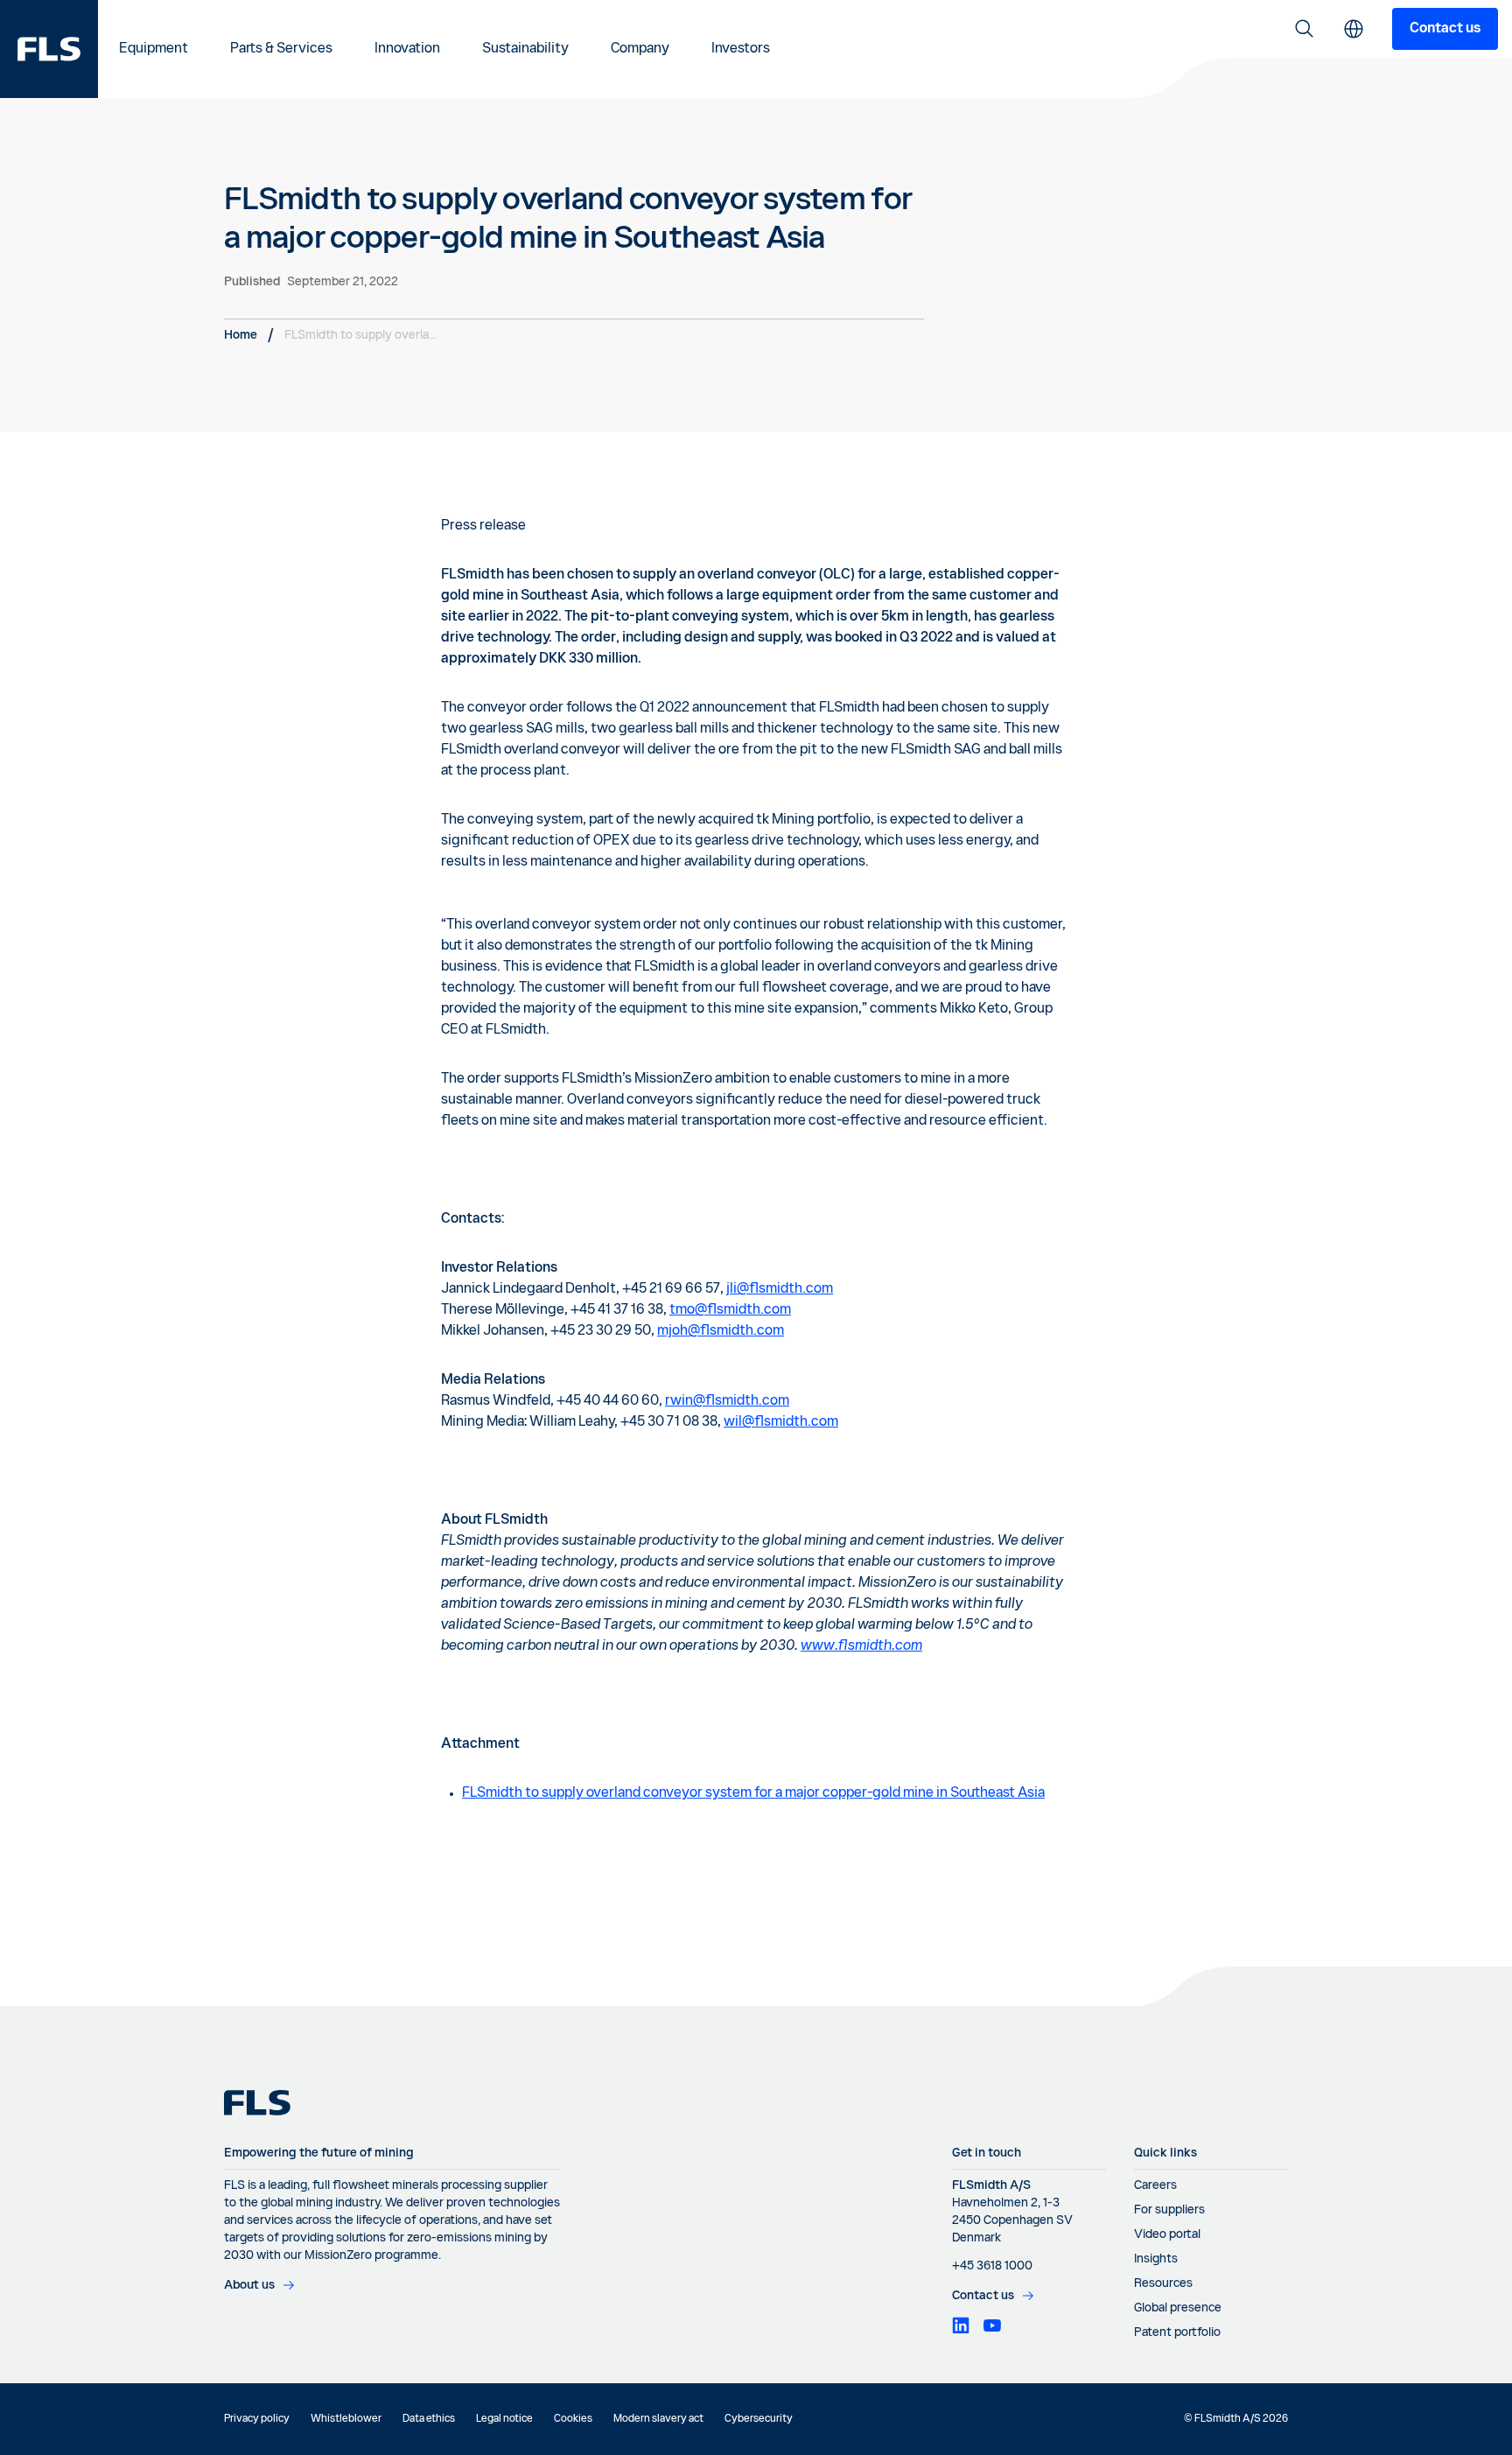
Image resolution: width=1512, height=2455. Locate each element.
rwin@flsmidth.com (727, 1401)
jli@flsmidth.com (780, 1289)
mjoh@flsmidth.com (721, 1331)
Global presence (1178, 2308)
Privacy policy (257, 2419)
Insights (1156, 2259)
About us (249, 2285)
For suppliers (1169, 2210)
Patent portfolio (1177, 2332)
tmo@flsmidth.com (730, 1310)
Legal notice (504, 2419)
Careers (1155, 2185)
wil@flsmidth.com (781, 1422)
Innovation (407, 49)
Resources (1163, 2283)
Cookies (573, 2419)
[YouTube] (992, 2325)
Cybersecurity (759, 2419)
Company (640, 49)
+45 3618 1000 (992, 2266)
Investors (741, 49)
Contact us (1445, 29)
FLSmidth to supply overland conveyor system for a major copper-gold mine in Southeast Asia (753, 1793)
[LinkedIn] (961, 2325)
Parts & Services (281, 49)
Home (241, 335)
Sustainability (525, 49)
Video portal (1167, 2234)
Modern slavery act (658, 2419)
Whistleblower (346, 2419)
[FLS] (49, 49)
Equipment (154, 49)
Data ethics (429, 2419)
